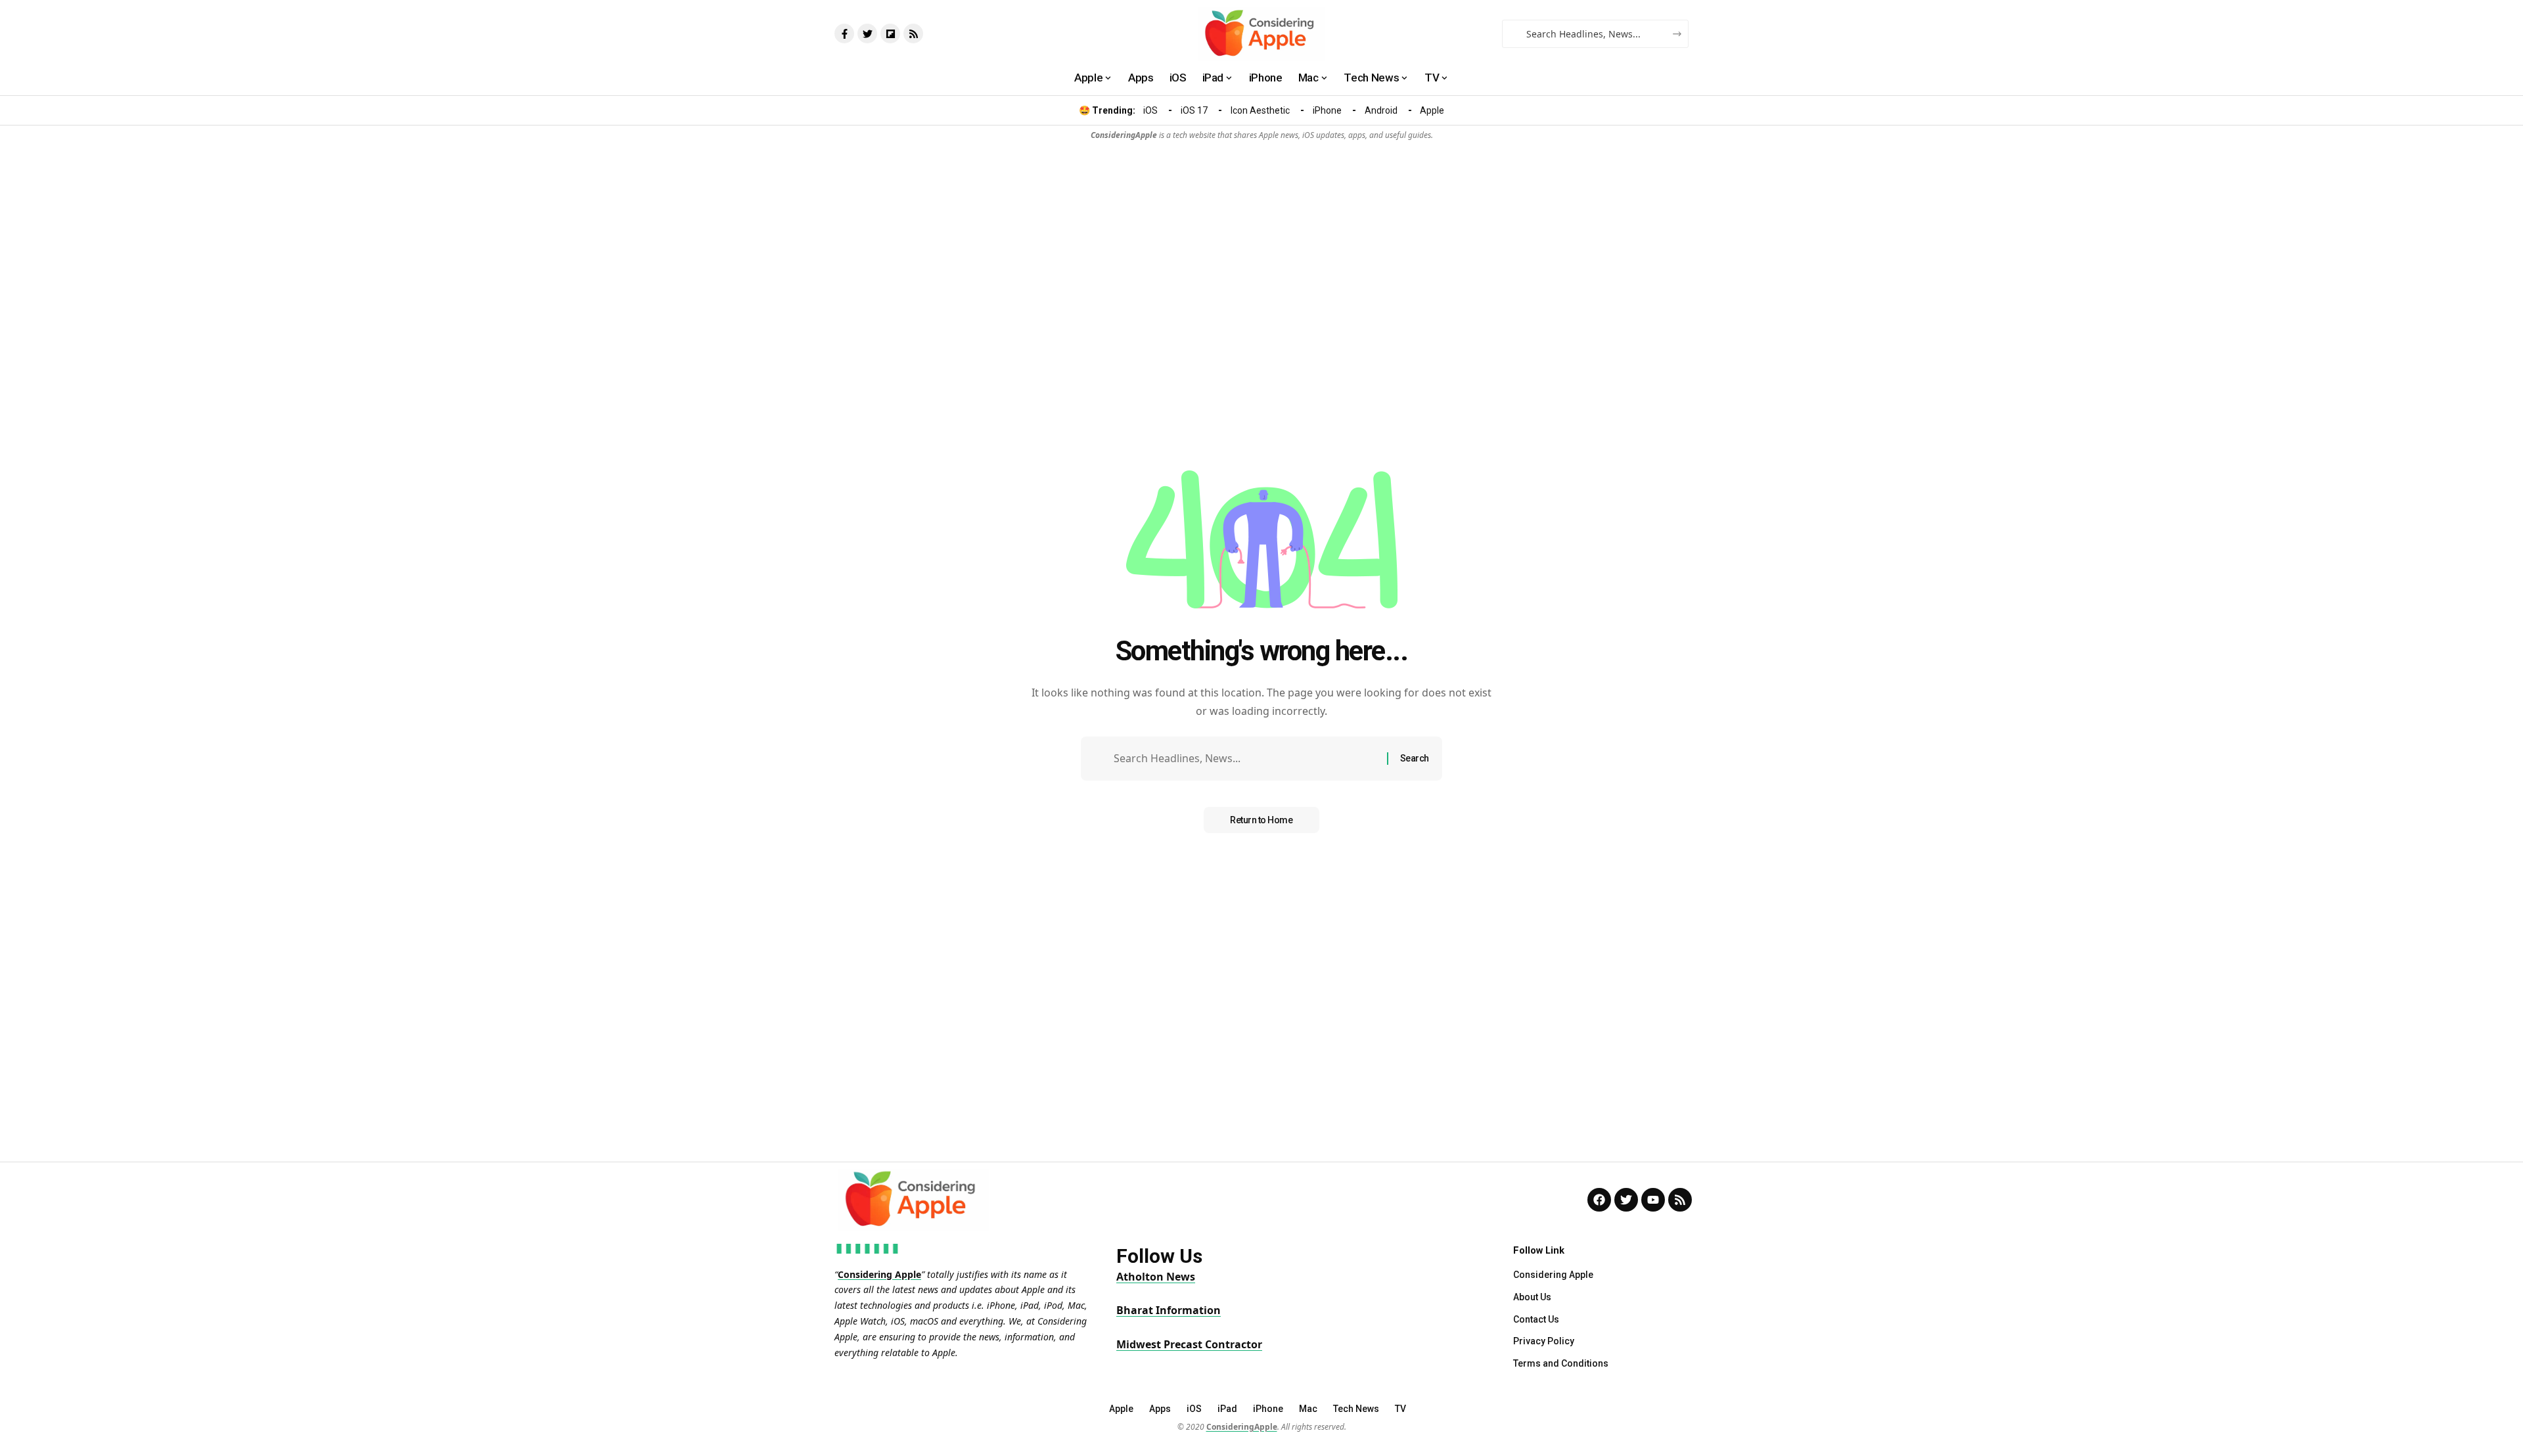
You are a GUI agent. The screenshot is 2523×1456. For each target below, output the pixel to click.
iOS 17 (1194, 110)
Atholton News (1156, 1277)
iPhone (1327, 110)
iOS (1150, 110)
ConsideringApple (1242, 1427)
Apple (1432, 110)
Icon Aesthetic (1260, 110)
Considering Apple (879, 1274)
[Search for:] (1245, 759)
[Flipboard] (890, 34)
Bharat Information (1169, 1310)
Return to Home (1261, 820)
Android (1381, 110)
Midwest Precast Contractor (1189, 1344)
